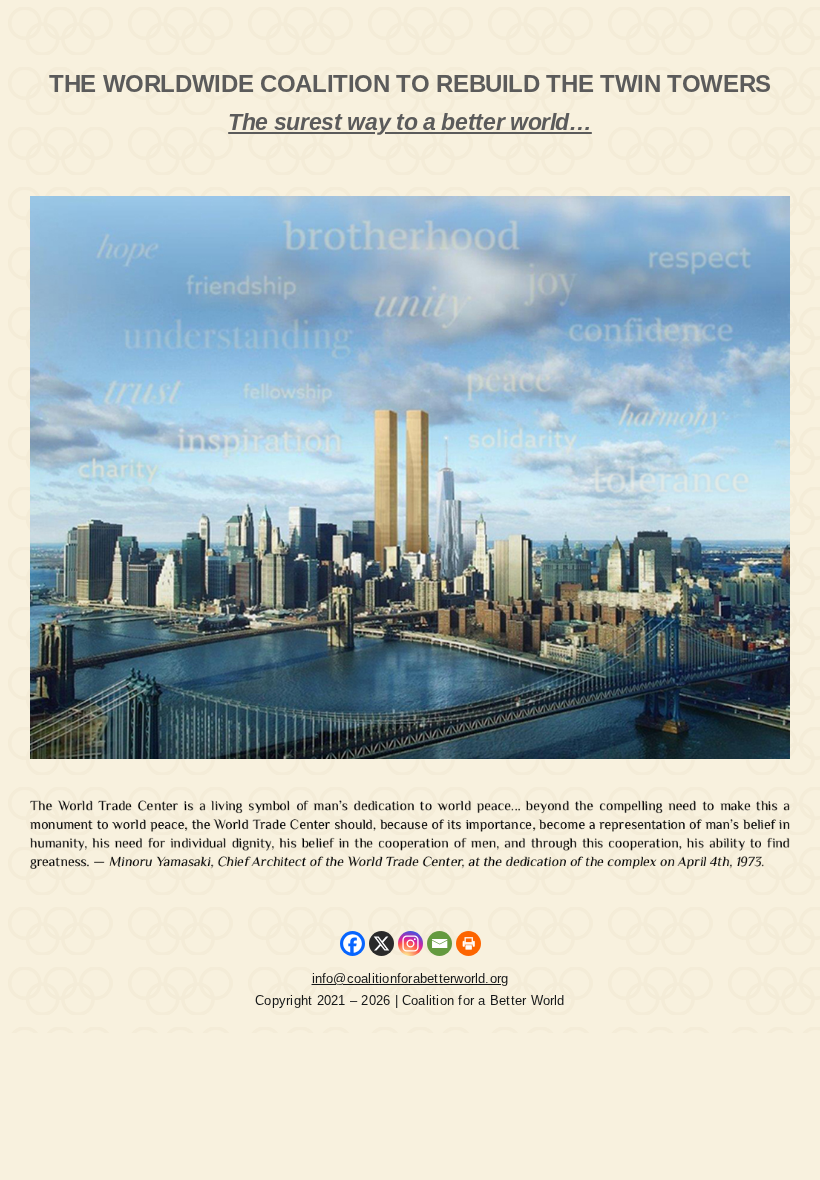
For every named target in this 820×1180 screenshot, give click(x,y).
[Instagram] (410, 943)
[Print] (468, 943)
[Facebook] (352, 943)
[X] (381, 943)
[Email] (439, 943)
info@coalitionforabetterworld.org (410, 978)
